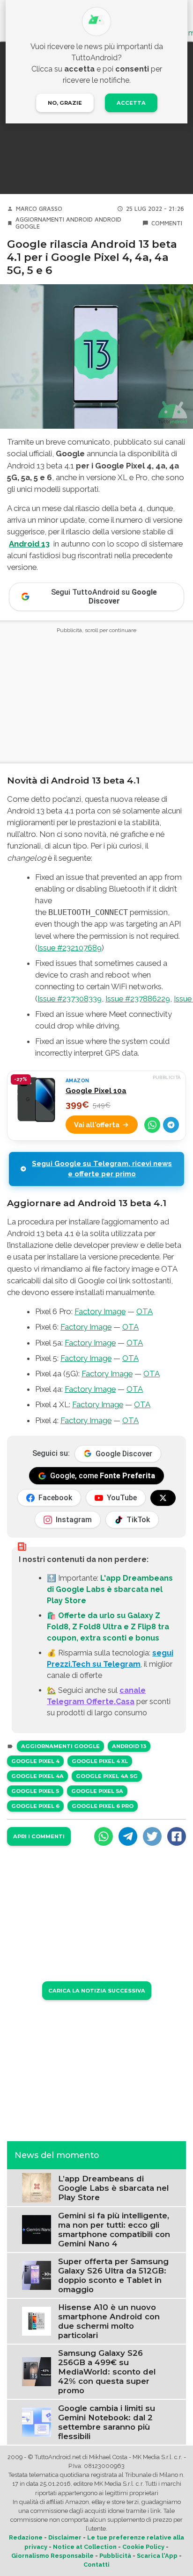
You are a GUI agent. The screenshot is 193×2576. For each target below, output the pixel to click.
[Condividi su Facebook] (177, 1836)
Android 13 (29, 544)
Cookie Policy (143, 2547)
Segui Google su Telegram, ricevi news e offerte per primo (102, 1169)
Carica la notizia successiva (97, 1991)
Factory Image (100, 1311)
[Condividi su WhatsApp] (152, 1125)
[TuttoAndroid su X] (163, 1498)
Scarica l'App (157, 2556)
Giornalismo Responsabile (52, 2556)
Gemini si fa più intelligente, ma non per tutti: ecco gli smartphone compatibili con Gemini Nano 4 (114, 2230)
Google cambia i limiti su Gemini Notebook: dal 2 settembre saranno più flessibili (107, 2422)
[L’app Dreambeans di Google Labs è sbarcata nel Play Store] (37, 2187)
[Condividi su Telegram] (171, 1125)
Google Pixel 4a (37, 1776)
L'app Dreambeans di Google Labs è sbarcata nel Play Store (110, 1589)
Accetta (131, 103)
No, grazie (65, 103)
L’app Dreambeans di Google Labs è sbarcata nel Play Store (113, 2188)
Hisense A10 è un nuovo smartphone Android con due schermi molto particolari (109, 2321)
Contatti (96, 2565)
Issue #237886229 (138, 999)
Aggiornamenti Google (60, 1746)
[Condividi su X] (152, 1836)
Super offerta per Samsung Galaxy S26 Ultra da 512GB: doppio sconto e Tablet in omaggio (113, 2275)
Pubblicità (115, 2556)
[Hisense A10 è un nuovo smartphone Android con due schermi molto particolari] (37, 2321)
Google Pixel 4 (35, 1761)
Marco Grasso (39, 209)
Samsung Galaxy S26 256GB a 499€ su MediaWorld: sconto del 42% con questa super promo (107, 2372)
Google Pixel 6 (35, 1806)
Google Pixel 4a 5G (107, 1776)
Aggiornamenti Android (54, 219)
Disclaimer (65, 2537)
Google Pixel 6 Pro (103, 1806)
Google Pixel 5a (97, 1791)
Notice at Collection (85, 2547)
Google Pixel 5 (35, 1791)
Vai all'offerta (97, 1125)
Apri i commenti (39, 1836)
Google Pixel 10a (96, 1091)
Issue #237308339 (70, 999)
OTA (145, 1311)
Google (28, 227)
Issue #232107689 (70, 948)
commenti (167, 223)
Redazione (26, 2537)
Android (108, 219)
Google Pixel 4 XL (100, 1761)
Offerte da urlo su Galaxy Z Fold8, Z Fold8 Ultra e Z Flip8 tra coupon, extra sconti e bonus (108, 1627)
